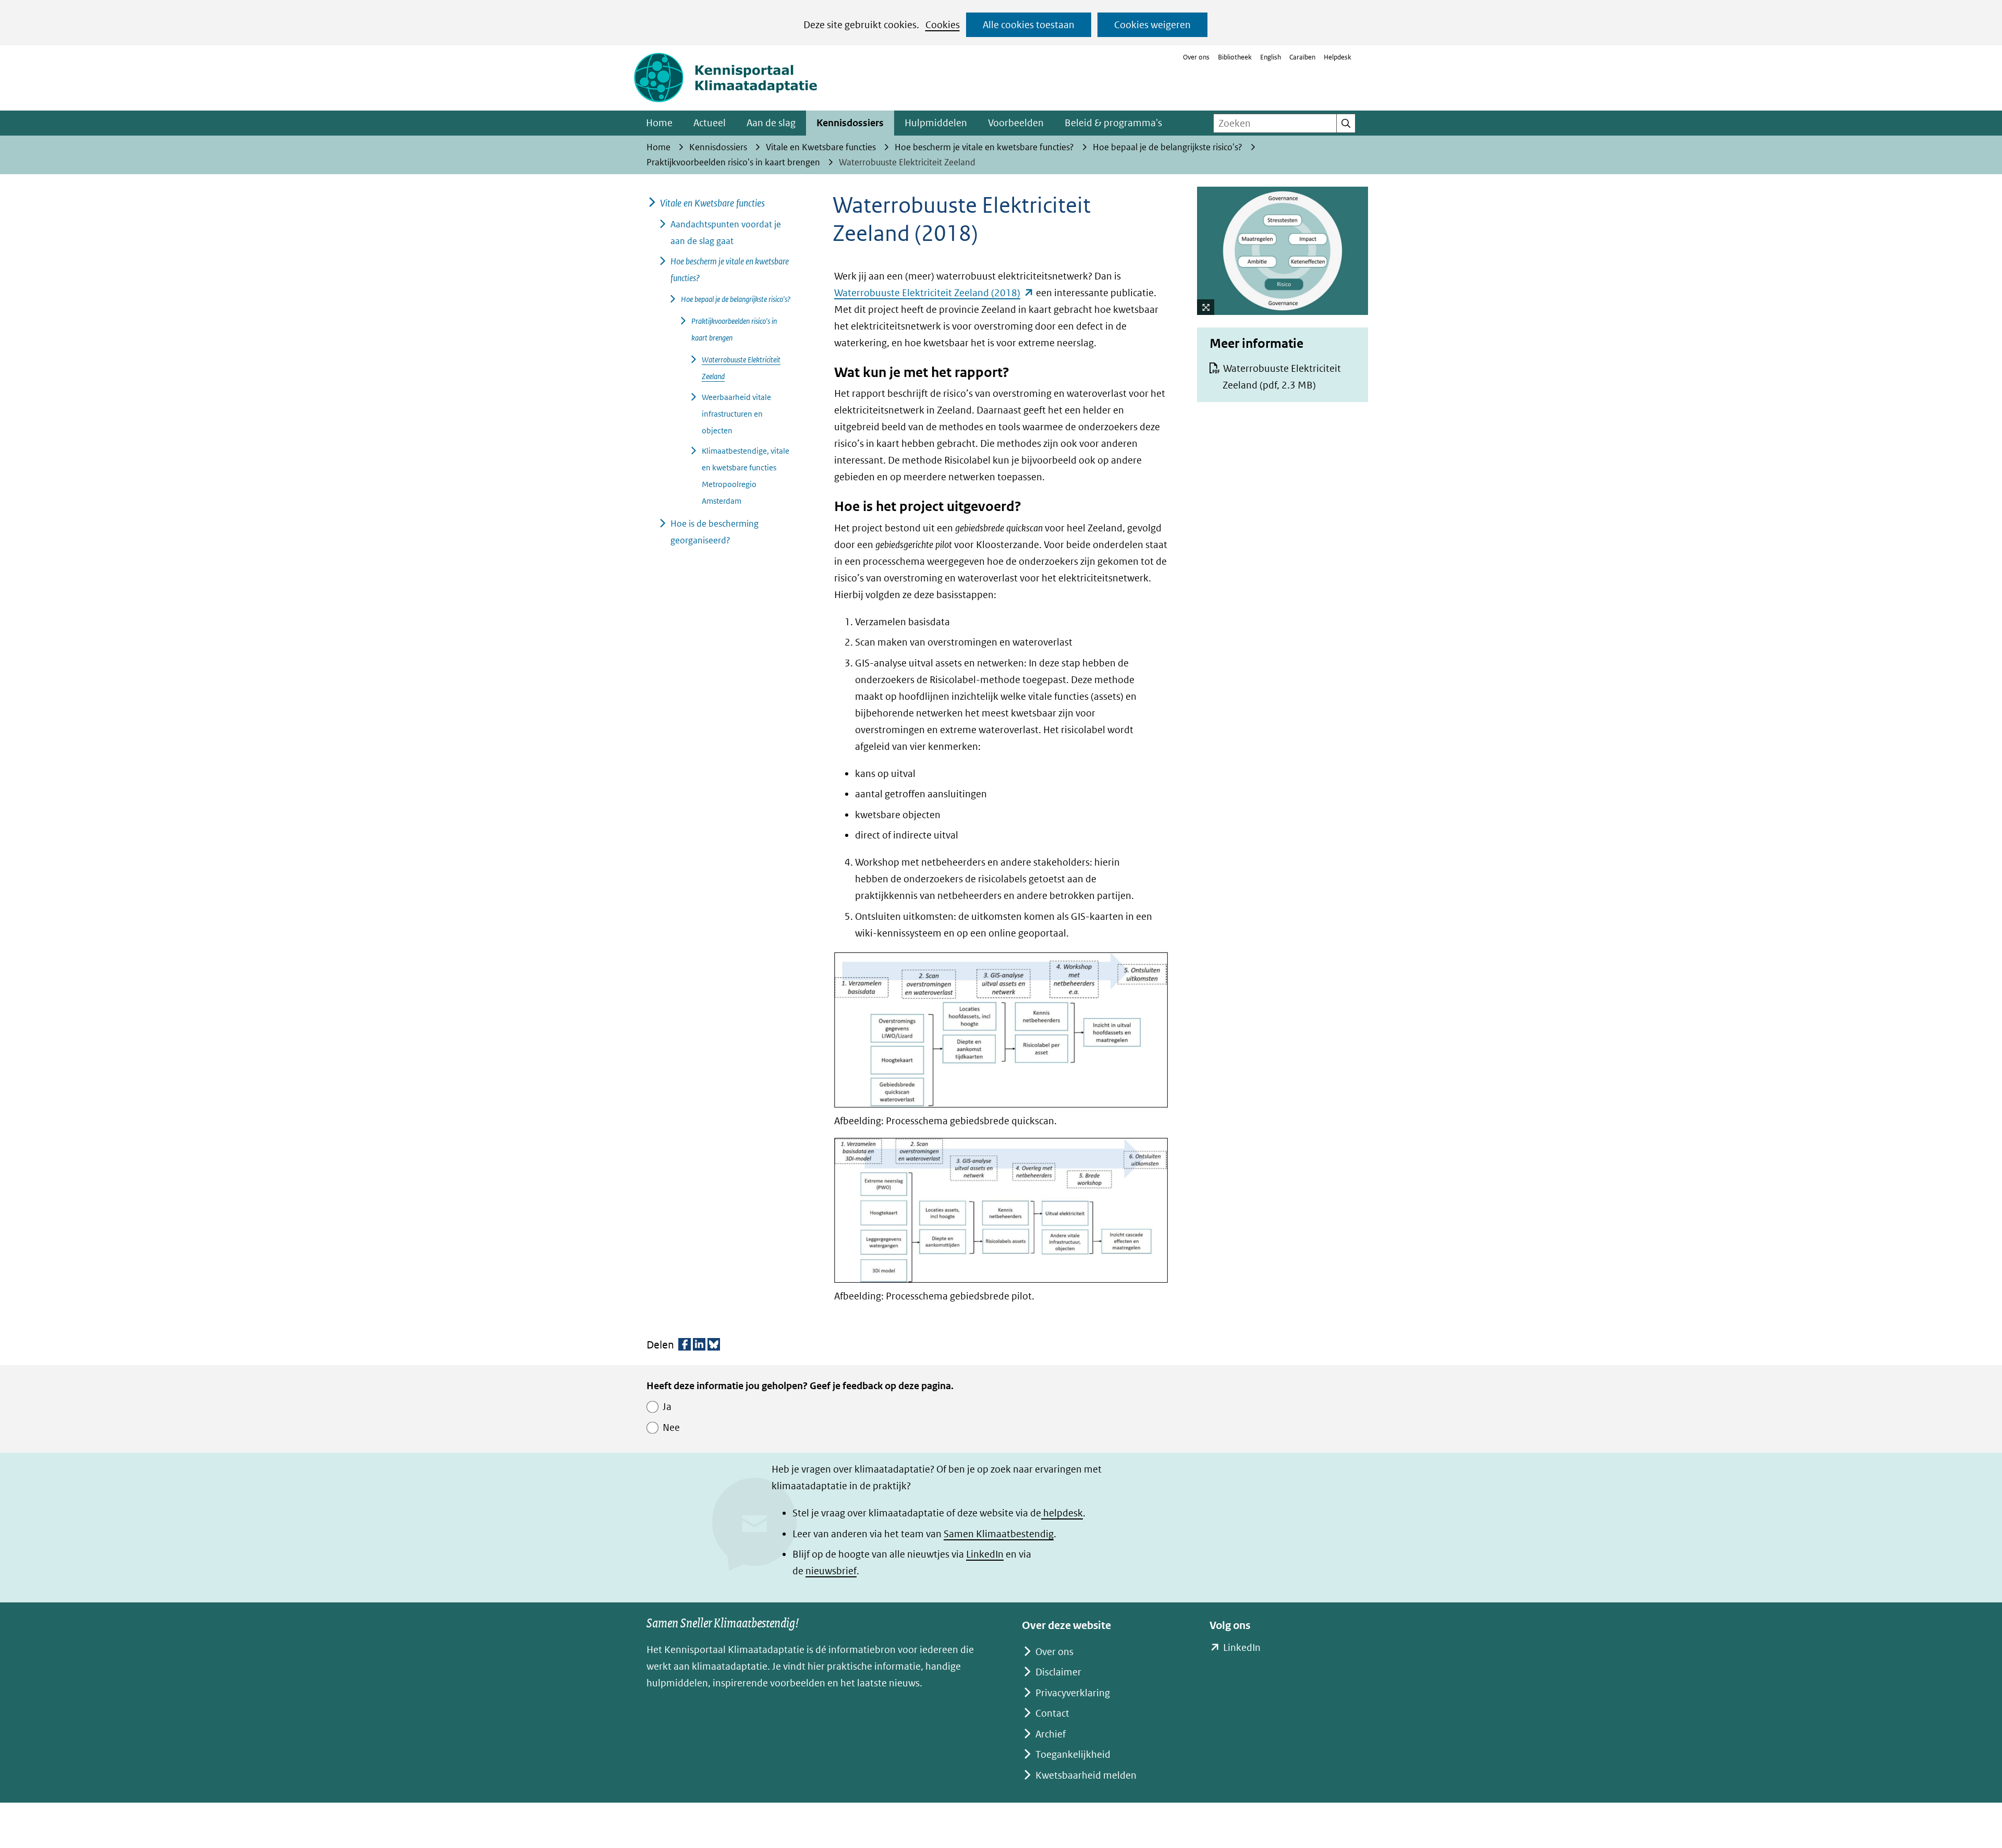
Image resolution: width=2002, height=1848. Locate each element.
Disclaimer (1058, 1672)
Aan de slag (771, 123)
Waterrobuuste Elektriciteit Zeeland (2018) (934, 293)
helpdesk (1062, 1513)
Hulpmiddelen (936, 123)
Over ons (1196, 57)
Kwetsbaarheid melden (1086, 1775)
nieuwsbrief (831, 1571)
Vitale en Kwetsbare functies (712, 203)
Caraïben (1302, 57)
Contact (1052, 1713)
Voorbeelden (1016, 123)
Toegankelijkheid (1073, 1754)
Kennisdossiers (850, 123)
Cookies (943, 25)
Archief (1051, 1734)
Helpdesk (1338, 57)
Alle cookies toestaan (1029, 25)
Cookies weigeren (1152, 25)
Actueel (710, 123)
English (1271, 57)
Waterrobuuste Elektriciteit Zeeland (1282, 377)
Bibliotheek (1235, 57)
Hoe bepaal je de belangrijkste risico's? (736, 299)
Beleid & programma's (1113, 123)
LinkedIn (985, 1554)
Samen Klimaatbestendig (999, 1534)
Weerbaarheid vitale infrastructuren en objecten (736, 414)
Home (659, 123)
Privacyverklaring (1073, 1693)
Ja (667, 1407)
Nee (671, 1427)
